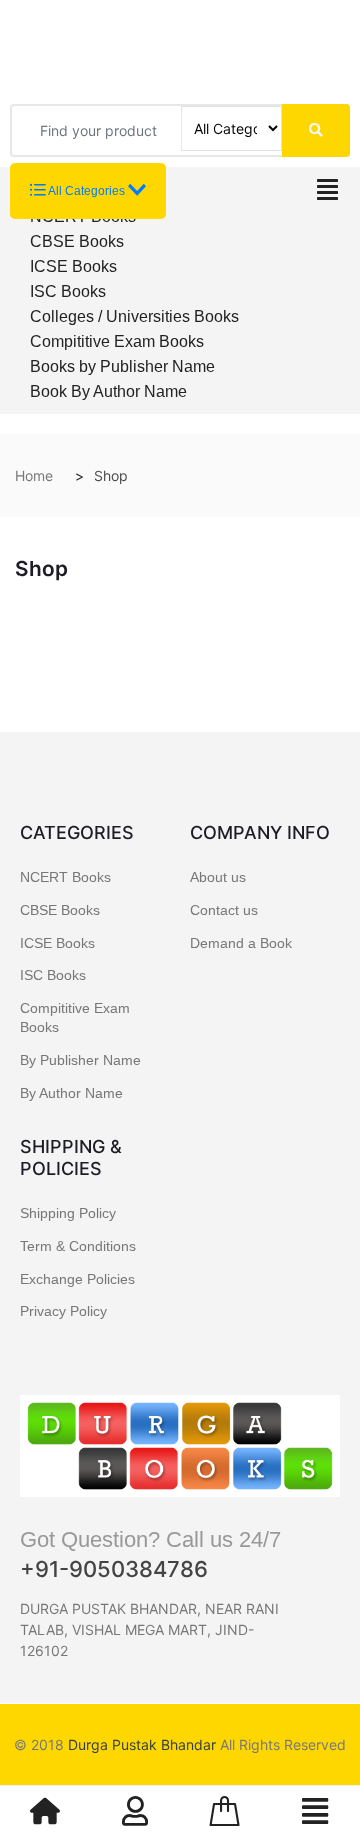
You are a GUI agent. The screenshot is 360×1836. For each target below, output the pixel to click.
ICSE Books (73, 266)
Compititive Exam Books (117, 341)
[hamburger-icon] (327, 195)
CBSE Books (77, 241)
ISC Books (68, 291)
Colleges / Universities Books (134, 316)
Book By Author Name (108, 391)
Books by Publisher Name (122, 366)
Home (34, 475)
